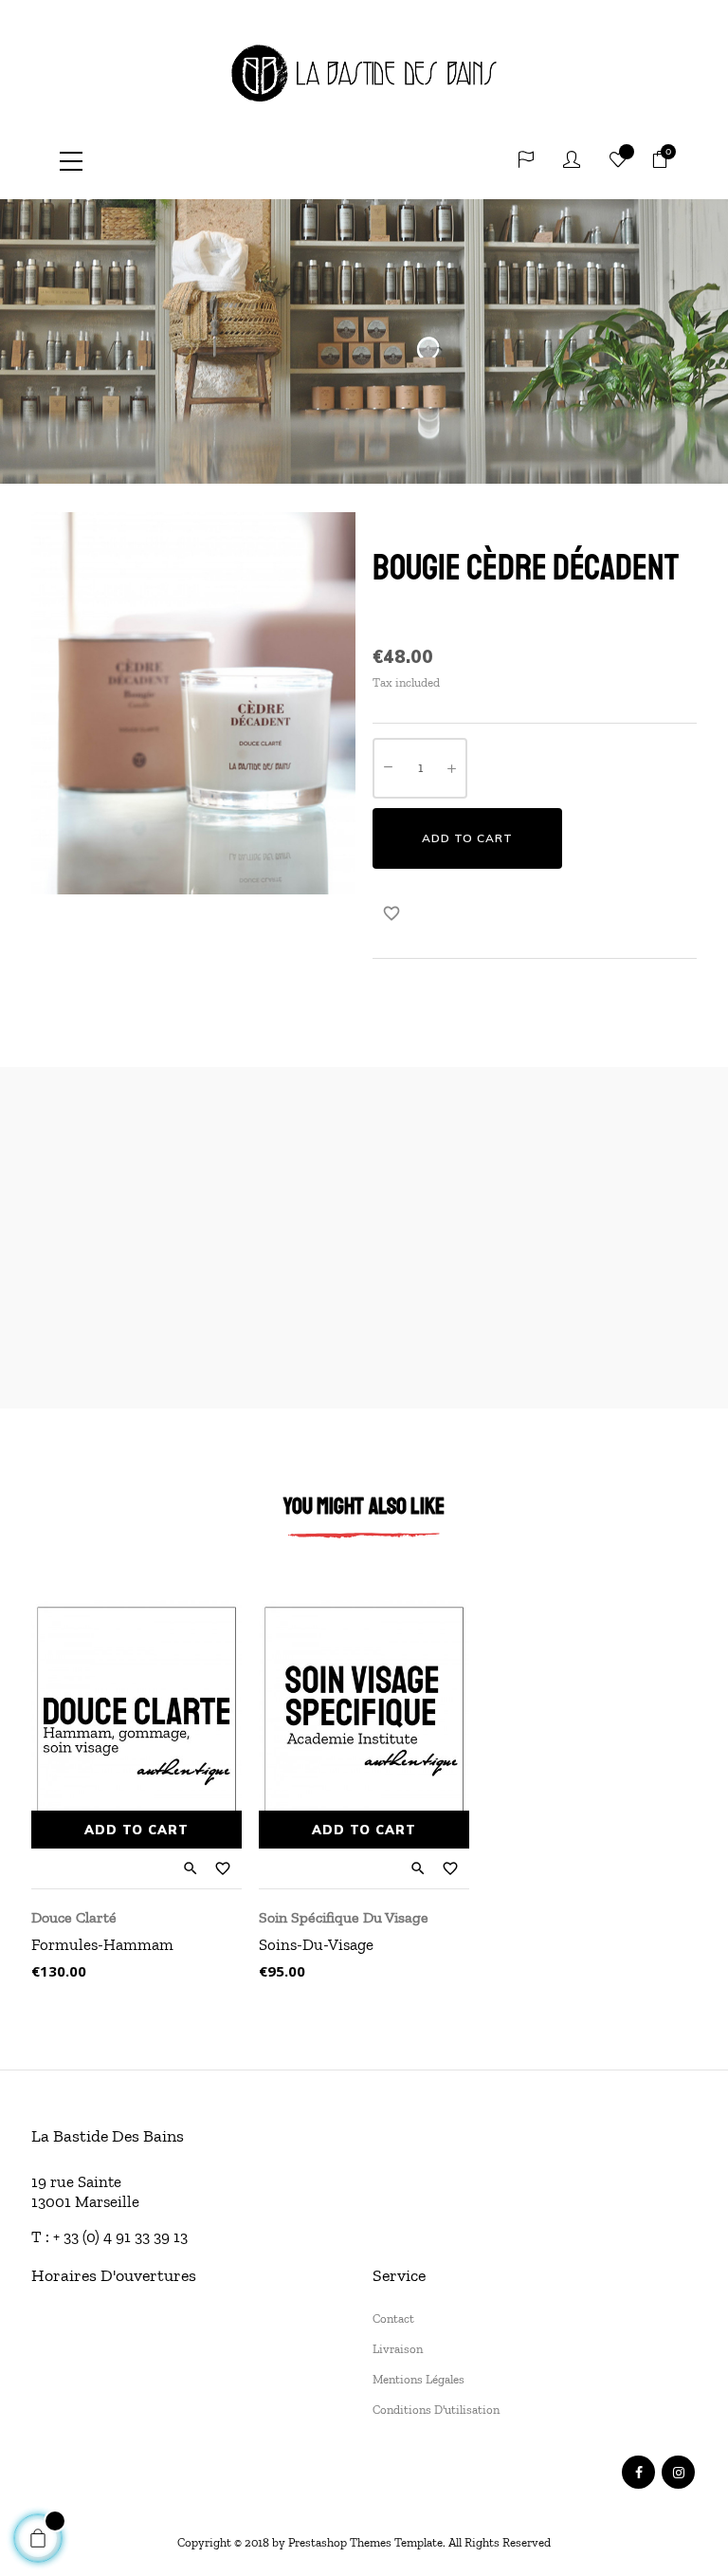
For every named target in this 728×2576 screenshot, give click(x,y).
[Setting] (526, 161)
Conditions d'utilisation (436, 2410)
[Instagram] (678, 2472)
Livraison (398, 2349)
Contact (393, 2318)
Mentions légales (419, 2379)
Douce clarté (74, 1917)
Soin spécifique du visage (344, 1917)
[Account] (572, 161)
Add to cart (467, 838)
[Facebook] (638, 2472)
